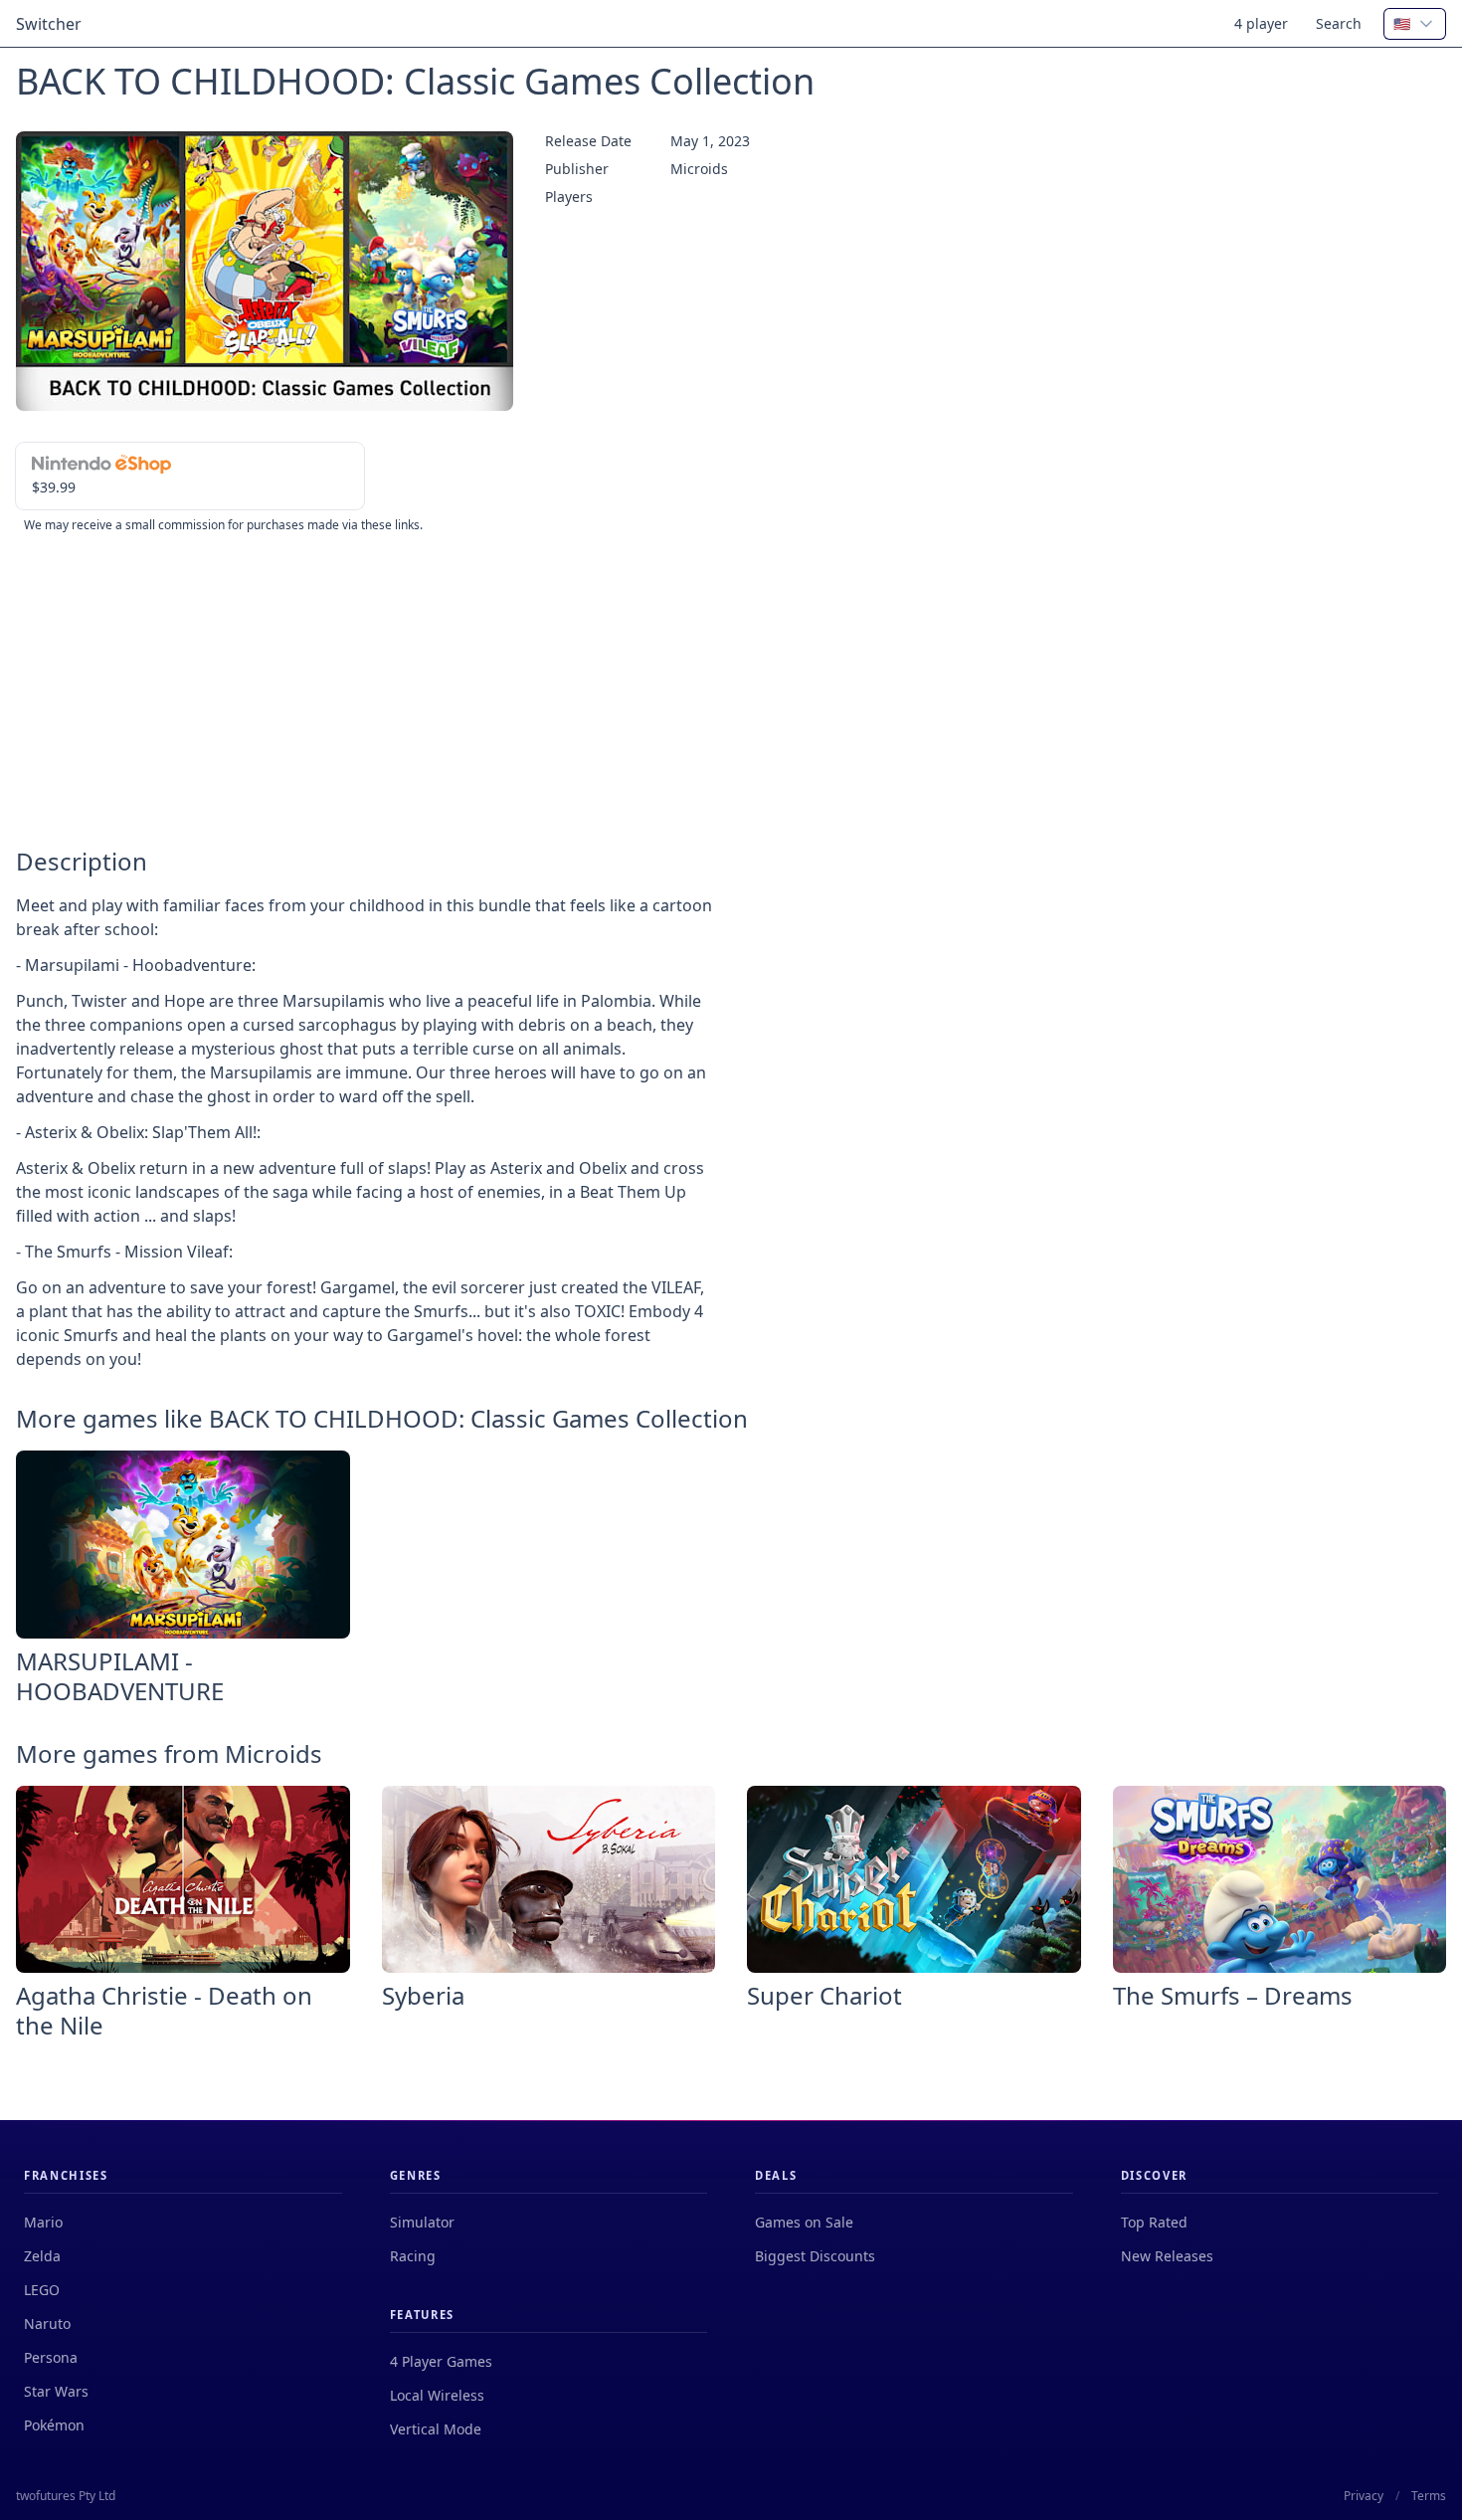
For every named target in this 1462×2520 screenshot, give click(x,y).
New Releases (1167, 2256)
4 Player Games (441, 2361)
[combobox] (1415, 24)
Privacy (1364, 2496)
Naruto (47, 2324)
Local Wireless (437, 2395)
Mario (43, 2222)
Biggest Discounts (815, 2256)
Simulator (422, 2222)
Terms (1429, 2496)
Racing (413, 2256)
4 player (1261, 23)
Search (1339, 23)
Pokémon (54, 2425)
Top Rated (1154, 2222)
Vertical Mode (436, 2429)
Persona (51, 2357)
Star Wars (56, 2391)
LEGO (42, 2290)
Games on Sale (804, 2222)
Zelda (42, 2256)
